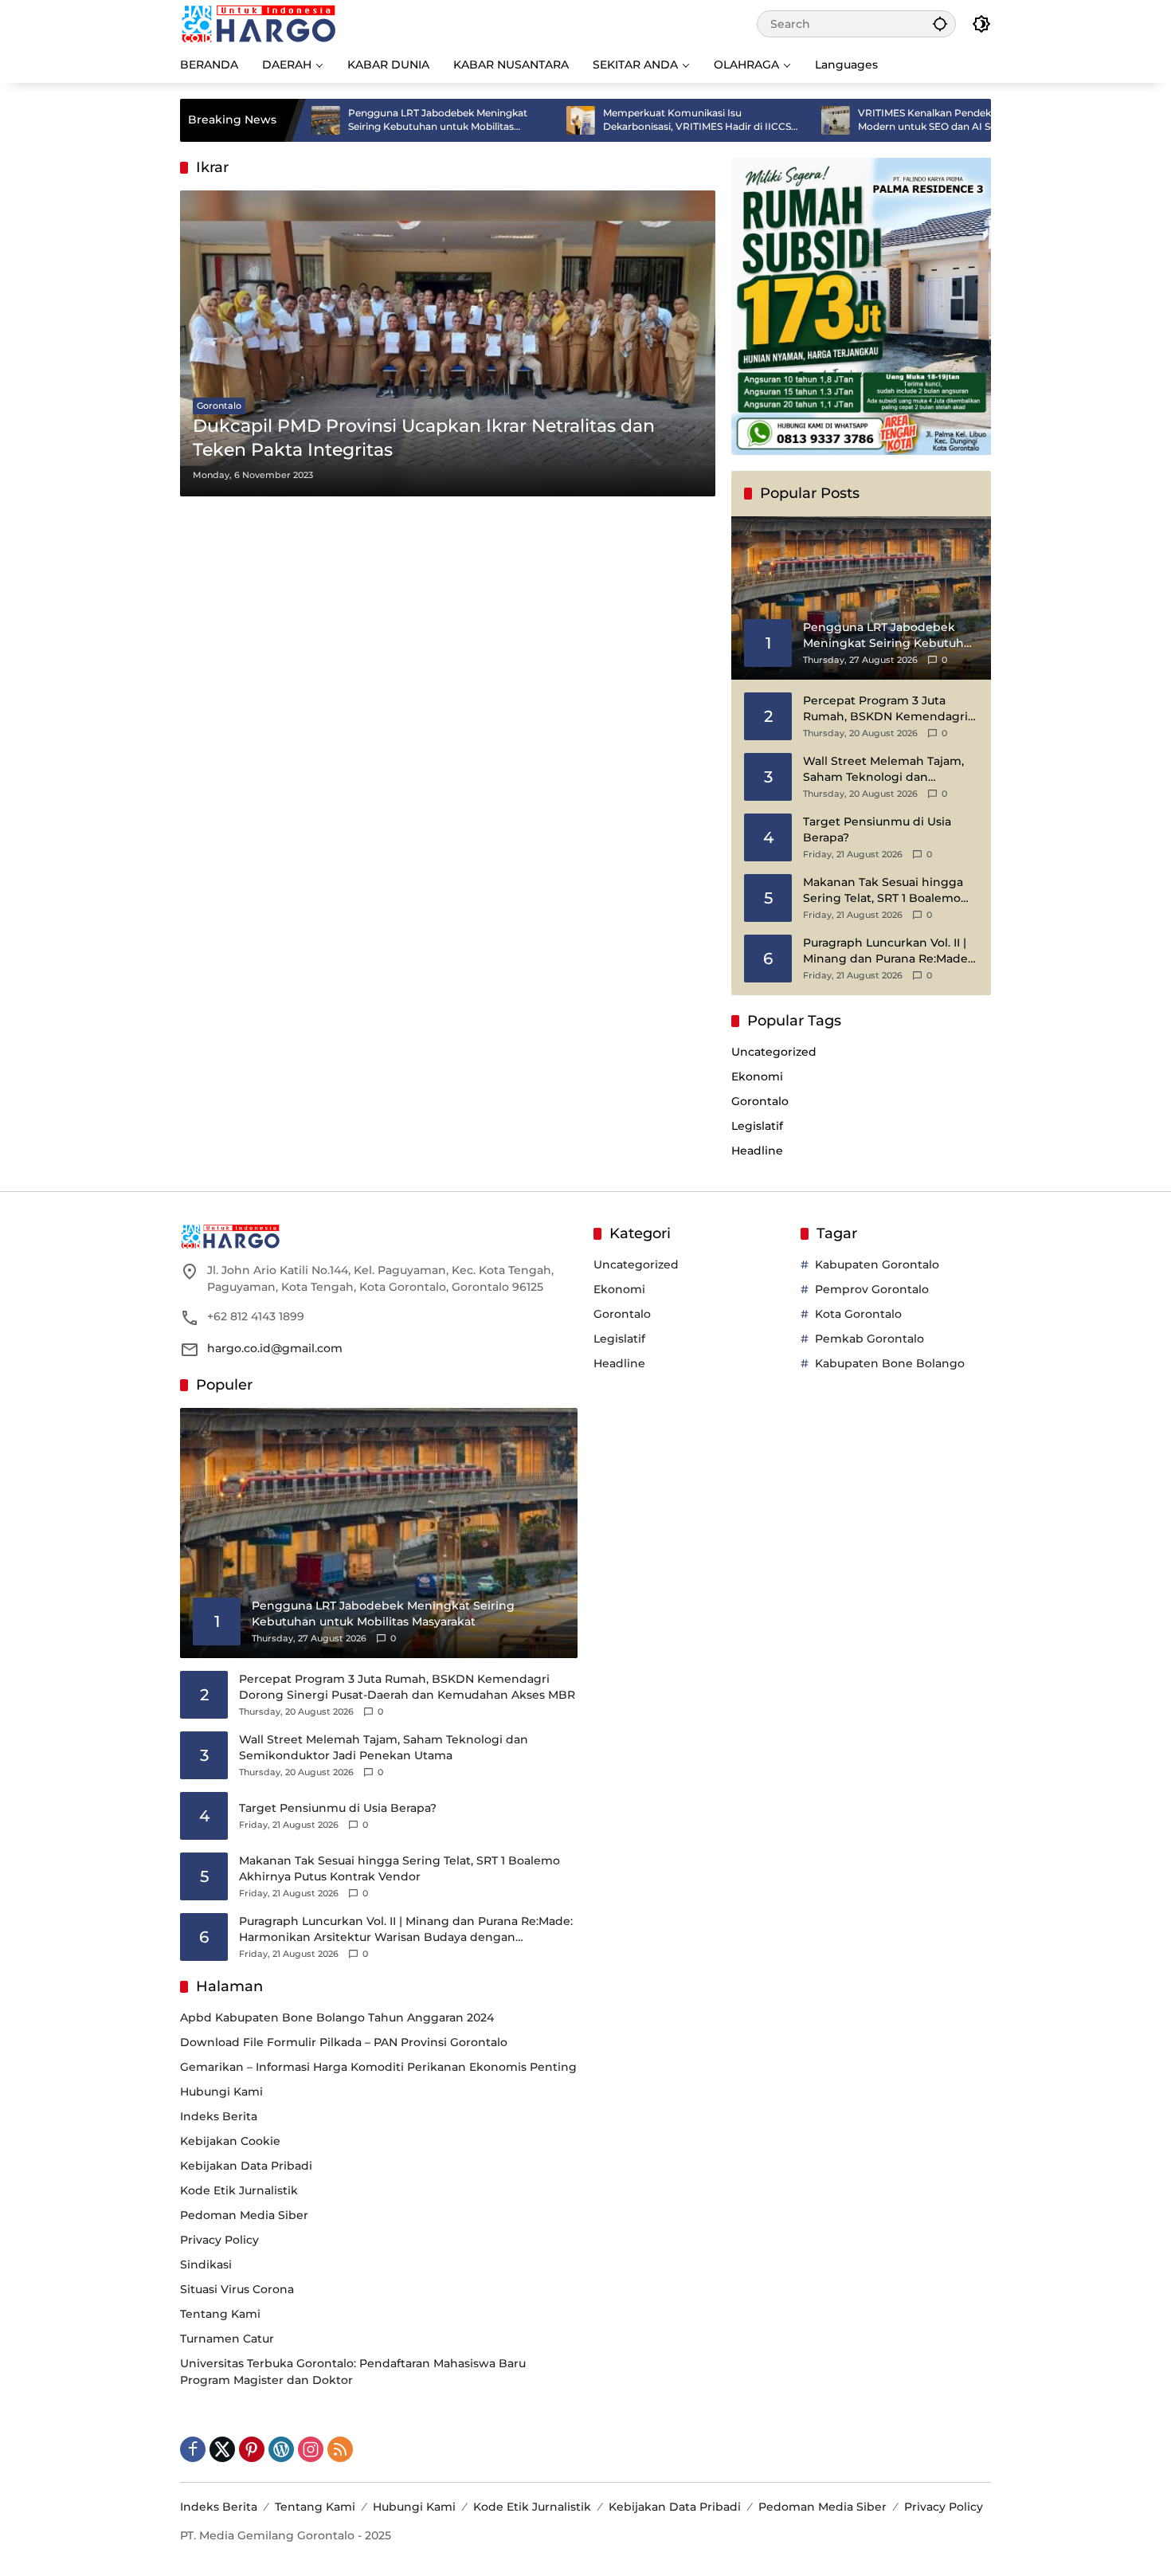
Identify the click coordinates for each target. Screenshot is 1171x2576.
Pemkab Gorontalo (869, 1339)
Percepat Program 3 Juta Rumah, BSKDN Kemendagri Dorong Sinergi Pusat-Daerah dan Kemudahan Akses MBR (888, 709)
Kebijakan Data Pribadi (246, 2166)
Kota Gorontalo (858, 1314)
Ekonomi (757, 1076)
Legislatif (757, 1126)
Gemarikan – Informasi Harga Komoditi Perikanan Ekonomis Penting (378, 2067)
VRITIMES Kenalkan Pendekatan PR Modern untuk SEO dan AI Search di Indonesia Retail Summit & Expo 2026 (872, 120)
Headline (757, 1151)
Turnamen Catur (227, 2339)
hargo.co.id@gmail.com (275, 1348)
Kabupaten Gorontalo (877, 1264)
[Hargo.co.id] (258, 23)
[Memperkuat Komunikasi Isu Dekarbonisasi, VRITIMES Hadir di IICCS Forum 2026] (505, 120)
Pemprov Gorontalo (872, 1289)
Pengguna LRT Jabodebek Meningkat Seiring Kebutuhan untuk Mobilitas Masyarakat (362, 120)
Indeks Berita (219, 2116)
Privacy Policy (219, 2240)
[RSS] (340, 2449)
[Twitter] (222, 2449)
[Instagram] (311, 2449)
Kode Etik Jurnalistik (239, 2190)
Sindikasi (206, 2264)
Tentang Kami (220, 2314)
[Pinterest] (252, 2449)
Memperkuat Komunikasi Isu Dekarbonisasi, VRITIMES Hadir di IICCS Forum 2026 (621, 120)
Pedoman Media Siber (244, 2215)
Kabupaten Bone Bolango (890, 1363)
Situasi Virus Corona (237, 2289)
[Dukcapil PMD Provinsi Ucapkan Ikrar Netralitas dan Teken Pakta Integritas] (448, 343)
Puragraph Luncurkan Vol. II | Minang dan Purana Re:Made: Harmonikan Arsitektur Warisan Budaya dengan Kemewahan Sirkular (887, 951)
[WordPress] (281, 2449)
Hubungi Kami (221, 2092)
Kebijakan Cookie (230, 2141)
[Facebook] (193, 2449)
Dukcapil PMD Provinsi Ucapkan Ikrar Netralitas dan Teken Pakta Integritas (424, 438)
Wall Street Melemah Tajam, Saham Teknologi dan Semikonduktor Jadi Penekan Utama (889, 769)
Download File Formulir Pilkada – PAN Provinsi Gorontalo (344, 2042)
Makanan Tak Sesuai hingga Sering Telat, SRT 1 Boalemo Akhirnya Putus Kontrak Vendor (883, 890)
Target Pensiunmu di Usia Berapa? (877, 829)
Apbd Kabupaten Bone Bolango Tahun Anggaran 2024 (337, 2017)
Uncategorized (774, 1052)
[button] (940, 24)
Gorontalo (219, 406)
